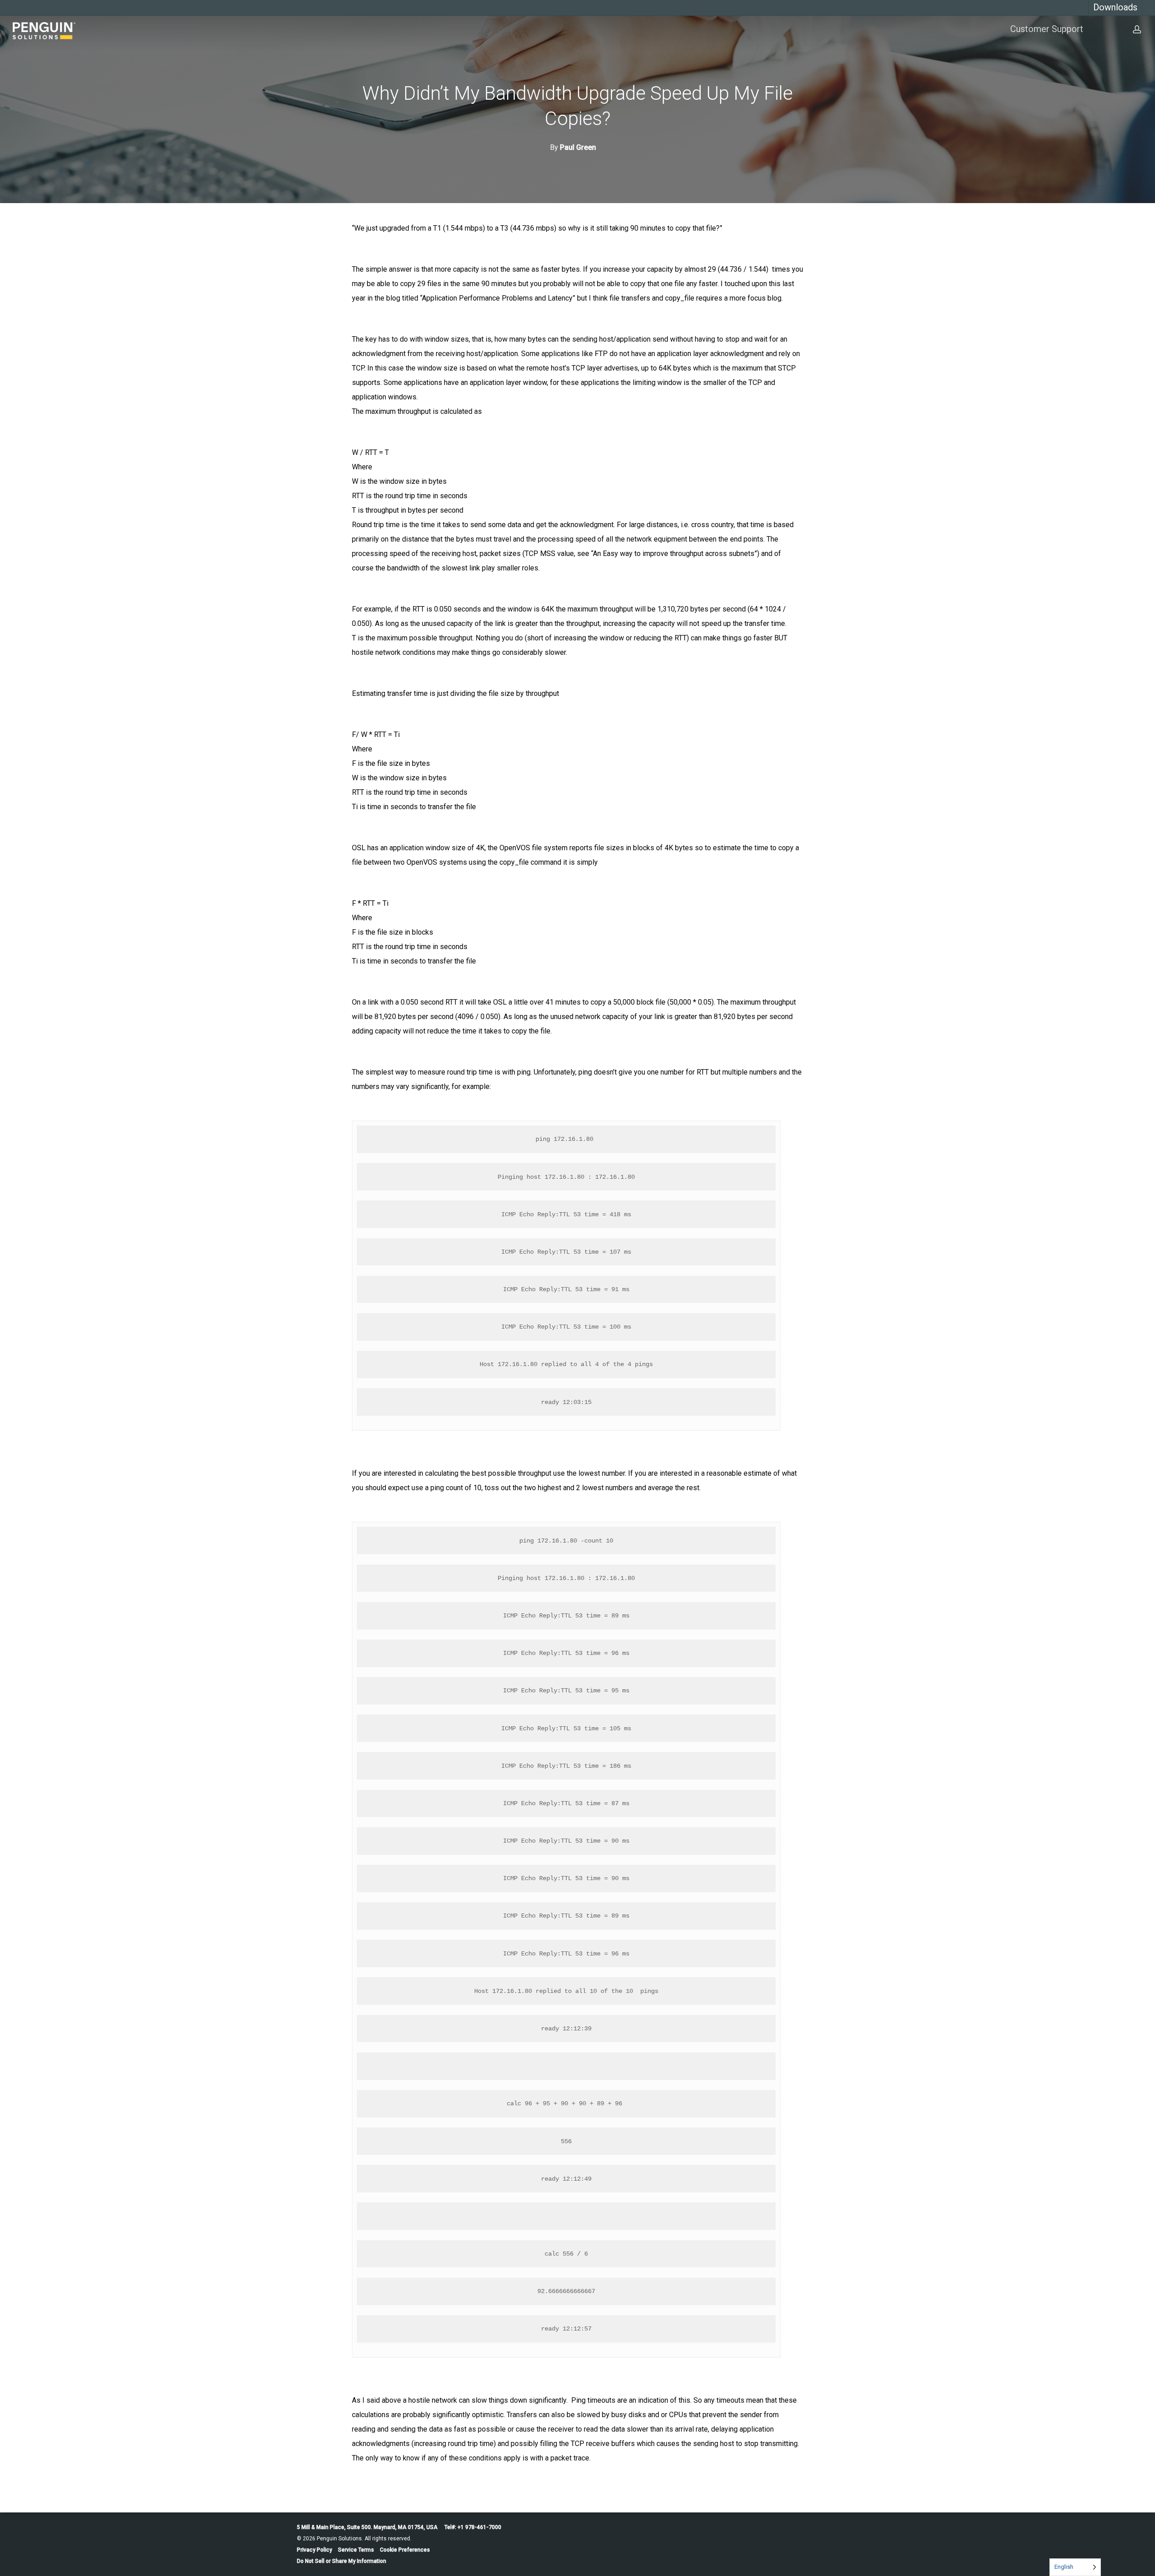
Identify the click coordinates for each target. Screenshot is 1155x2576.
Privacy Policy (314, 2550)
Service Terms (356, 2550)
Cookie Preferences (405, 2550)
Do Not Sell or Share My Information (342, 2561)
